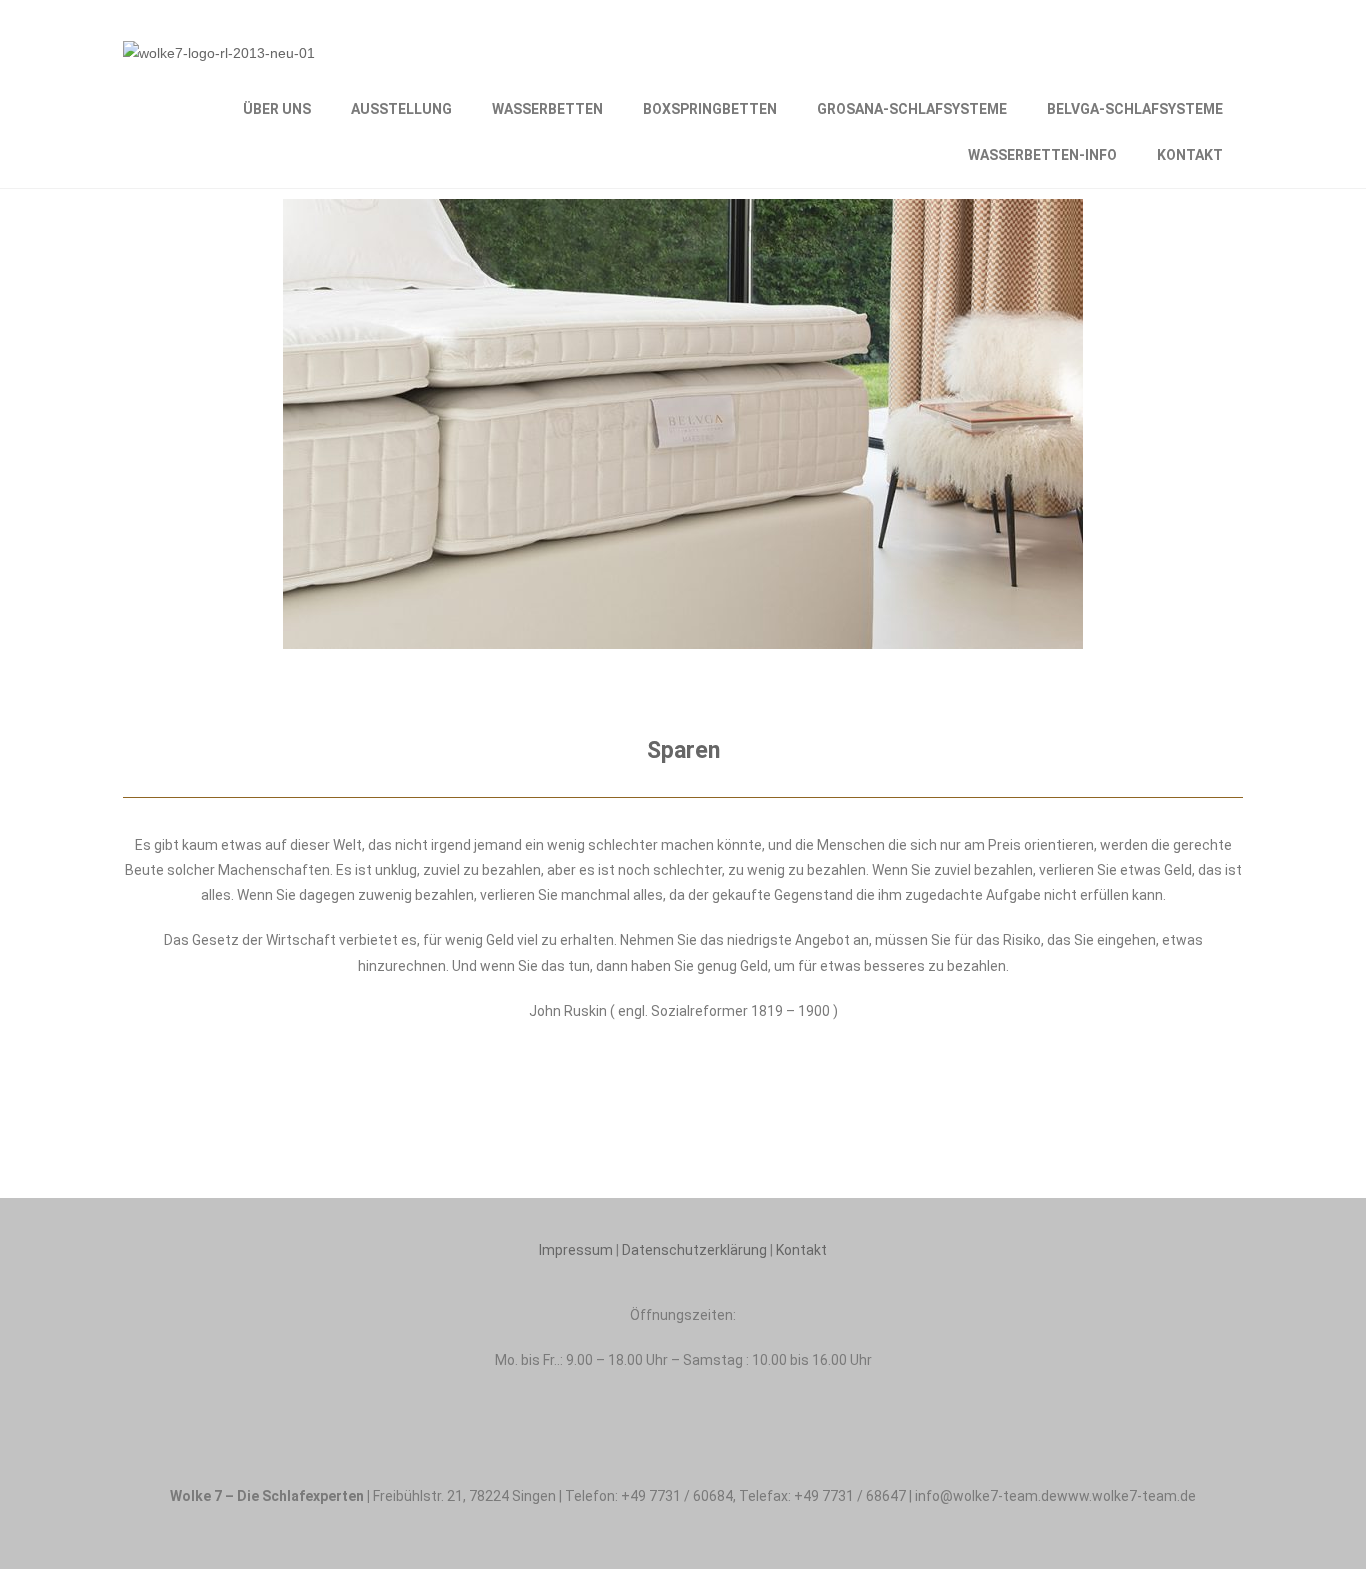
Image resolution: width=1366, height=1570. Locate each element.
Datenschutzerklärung (694, 1250)
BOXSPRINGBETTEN (710, 109)
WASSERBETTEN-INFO (1042, 155)
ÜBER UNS (277, 109)
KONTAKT (1190, 155)
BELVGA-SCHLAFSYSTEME (1135, 109)
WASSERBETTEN (547, 109)
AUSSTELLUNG (401, 109)
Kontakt (801, 1250)
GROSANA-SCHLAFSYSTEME (912, 109)
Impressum (576, 1250)
